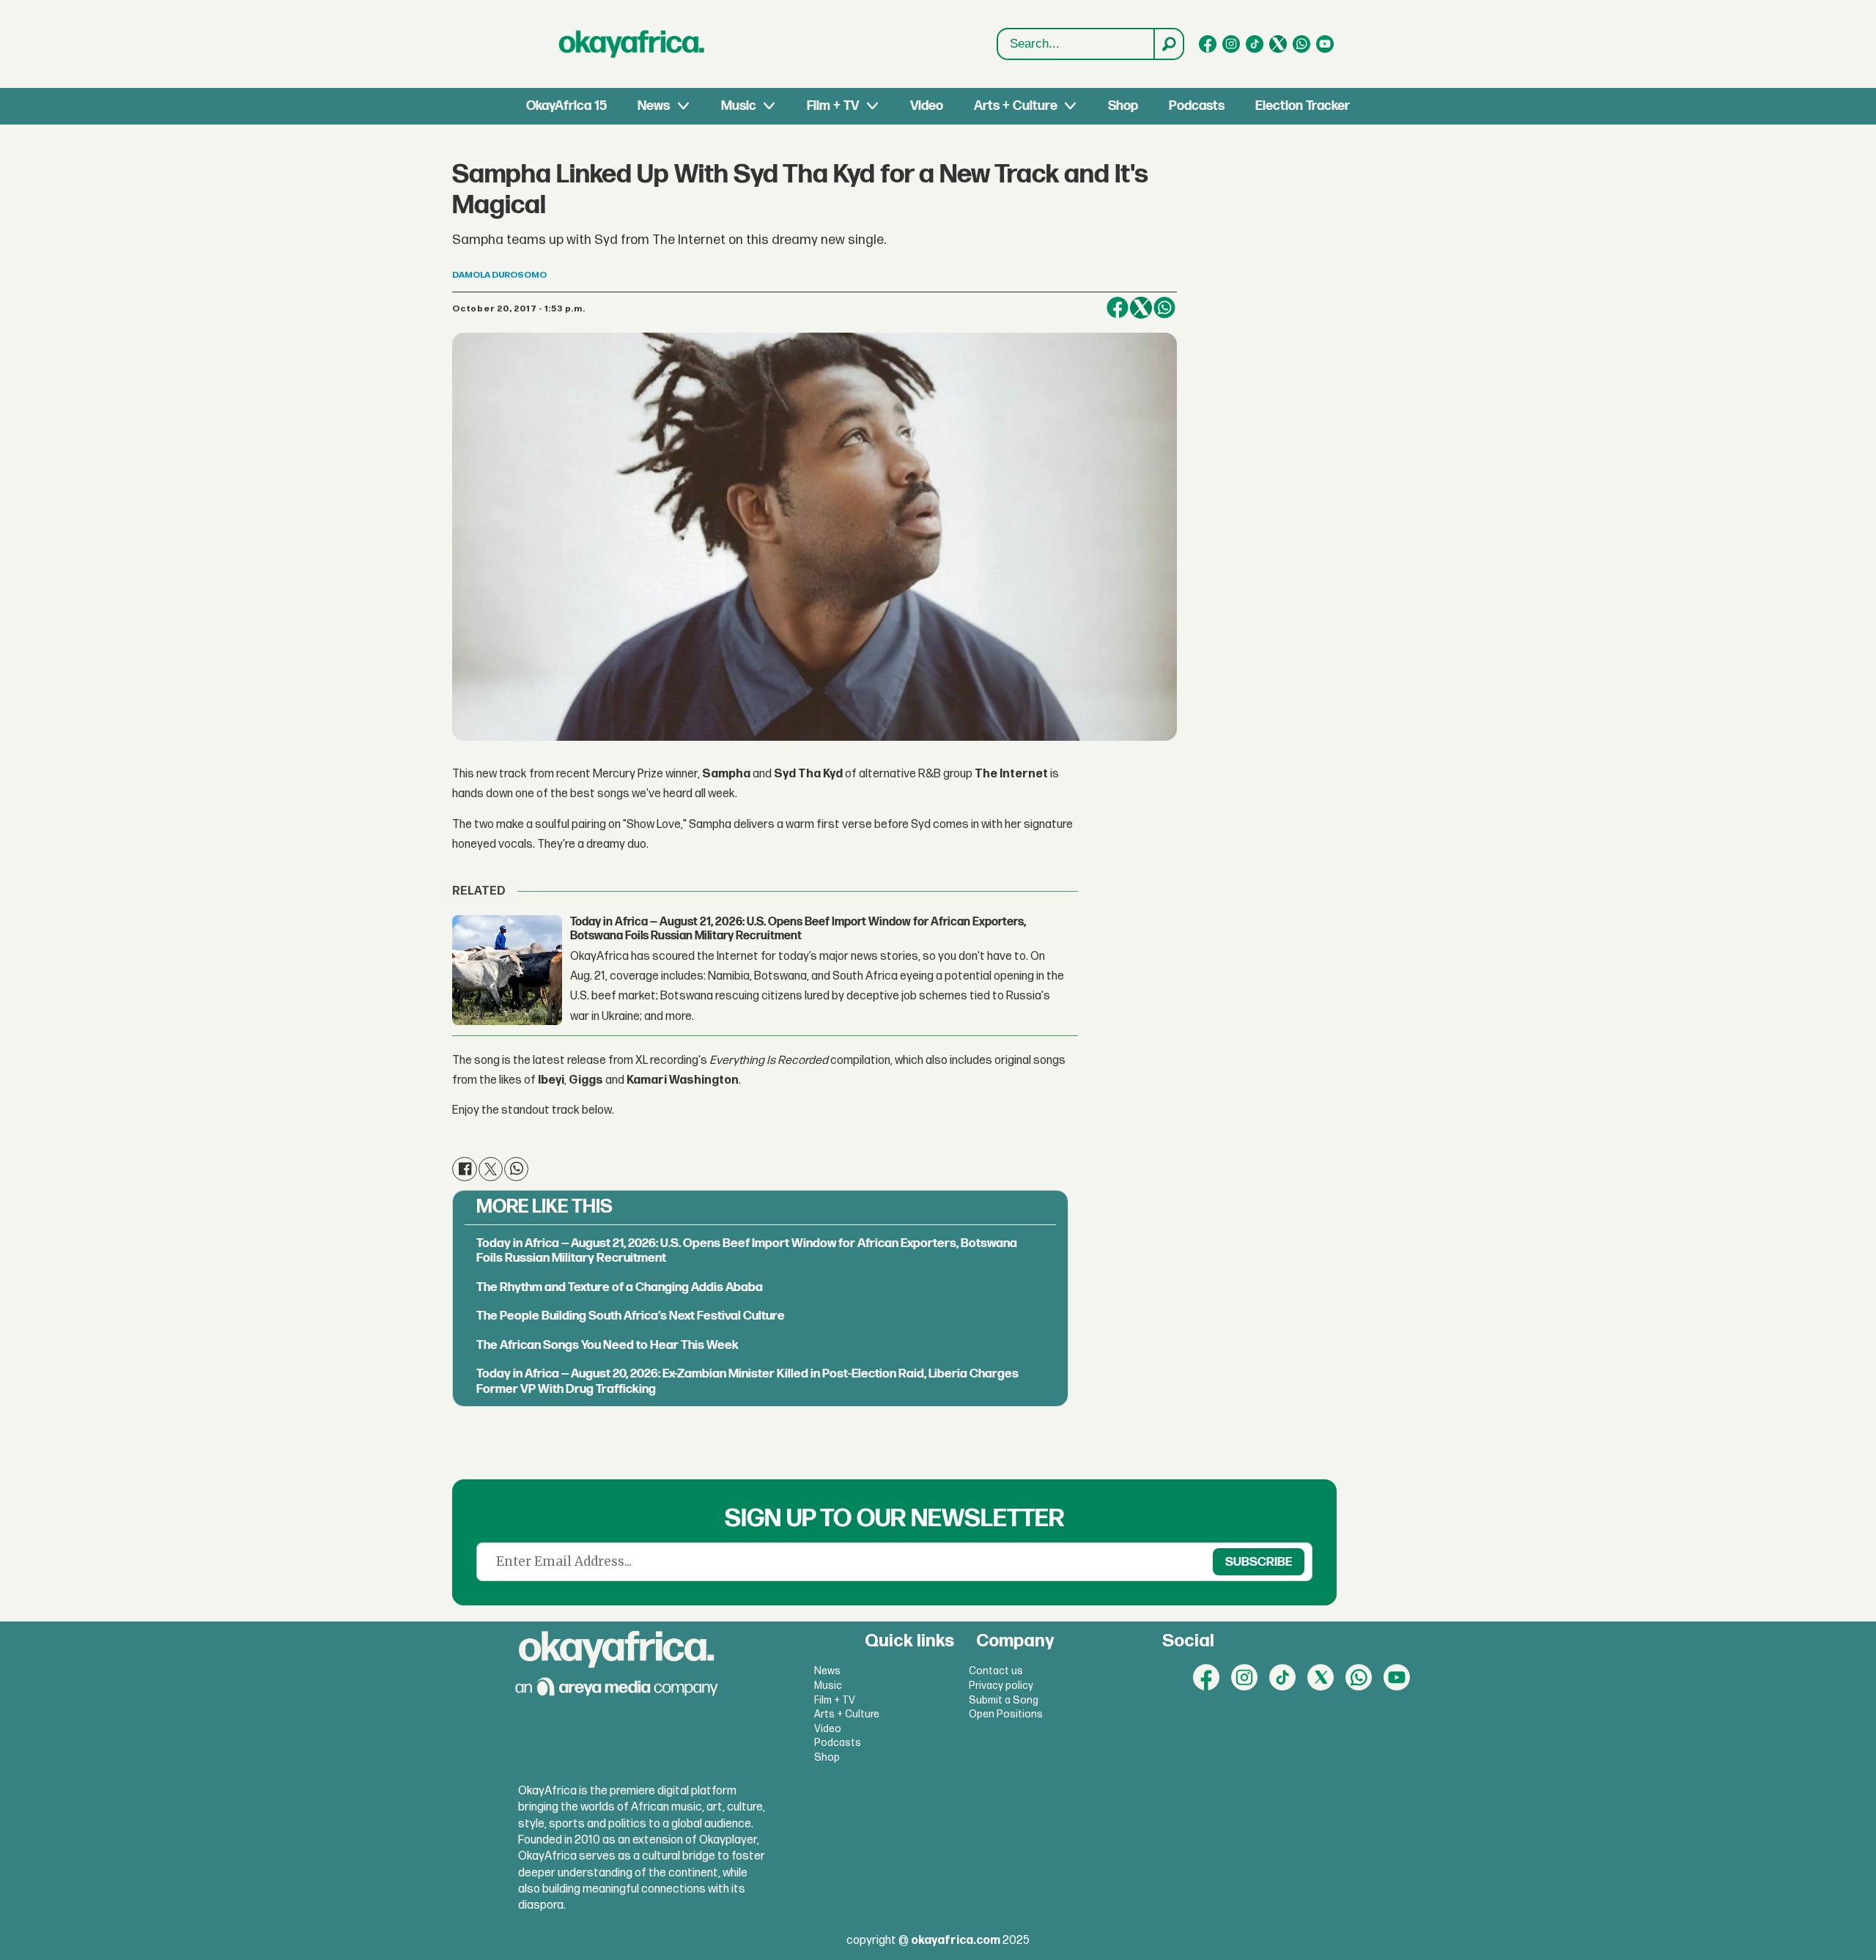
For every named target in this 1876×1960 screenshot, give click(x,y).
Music (739, 106)
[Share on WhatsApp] (516, 1169)
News (654, 106)
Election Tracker (1303, 106)
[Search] (1168, 44)
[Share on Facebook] (1118, 308)
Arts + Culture (1016, 106)
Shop (1123, 106)
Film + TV (833, 106)
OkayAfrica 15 (566, 106)
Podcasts (1197, 106)
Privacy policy (1001, 1686)
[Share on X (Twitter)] (1141, 308)
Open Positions (1006, 1714)
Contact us (996, 1671)
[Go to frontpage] (632, 44)
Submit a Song (1004, 1700)
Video (927, 106)
